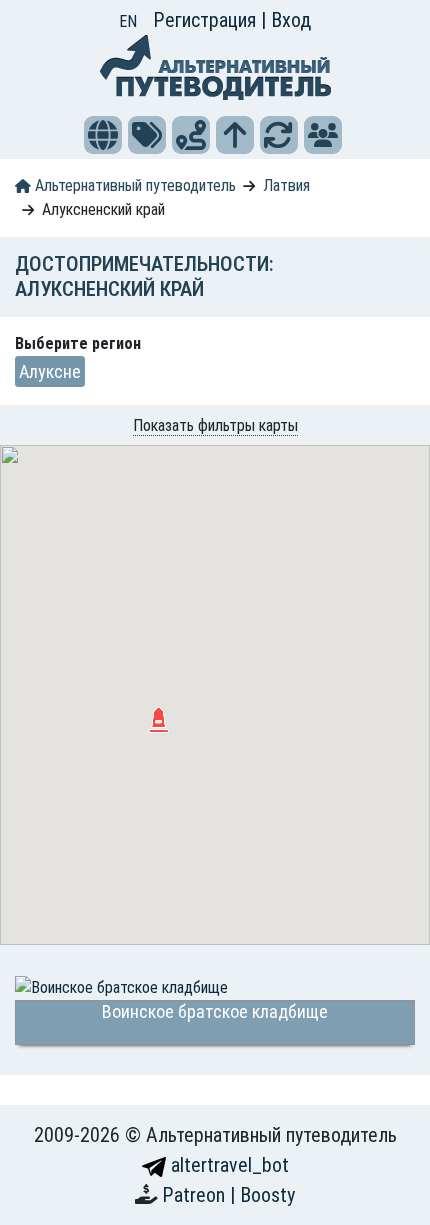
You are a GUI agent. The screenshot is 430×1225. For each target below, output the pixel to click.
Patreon (196, 1195)
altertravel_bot (227, 1165)
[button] (103, 135)
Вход (291, 20)
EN (128, 21)
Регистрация (207, 20)
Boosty (267, 1195)
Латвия (286, 185)
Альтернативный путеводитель (133, 185)
